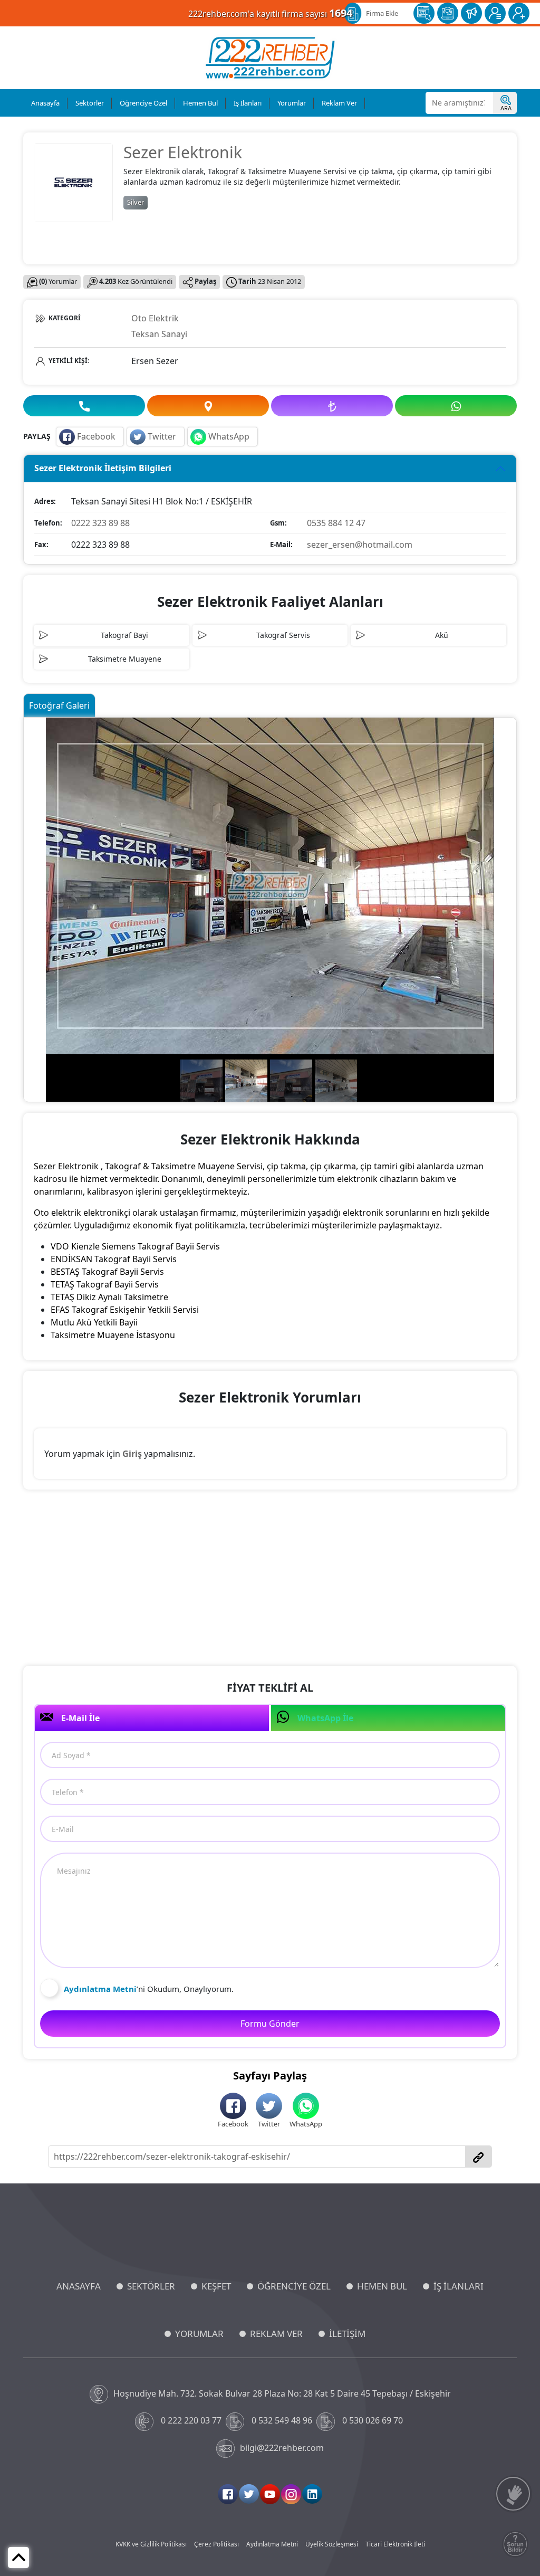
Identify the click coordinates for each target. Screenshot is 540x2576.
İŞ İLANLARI (459, 2286)
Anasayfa (45, 103)
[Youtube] (270, 2494)
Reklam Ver (339, 103)
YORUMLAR (199, 2334)
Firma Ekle (382, 13)
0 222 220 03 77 (191, 2420)
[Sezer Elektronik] (73, 182)
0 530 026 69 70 (373, 2420)
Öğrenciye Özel (143, 103)
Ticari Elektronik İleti (395, 2544)
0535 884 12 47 (336, 523)
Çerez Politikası (216, 2544)
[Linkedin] (312, 2494)
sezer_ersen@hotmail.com (360, 545)
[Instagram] (291, 2494)
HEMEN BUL (382, 2286)
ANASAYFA (79, 2286)
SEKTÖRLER (151, 2286)
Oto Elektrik (155, 318)
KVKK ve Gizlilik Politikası (151, 2544)
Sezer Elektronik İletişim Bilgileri (103, 468)
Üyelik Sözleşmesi (332, 2544)
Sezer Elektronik (183, 152)
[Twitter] (249, 2494)
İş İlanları (248, 103)
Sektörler (90, 103)
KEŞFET (216, 2286)
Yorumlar (292, 103)
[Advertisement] (270, 1579)
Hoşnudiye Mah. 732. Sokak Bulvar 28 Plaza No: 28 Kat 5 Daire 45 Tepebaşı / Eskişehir (282, 2393)
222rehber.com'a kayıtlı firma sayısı (270, 13)
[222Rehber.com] (270, 58)
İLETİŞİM (347, 2334)
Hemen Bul (200, 103)
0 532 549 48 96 (282, 2420)
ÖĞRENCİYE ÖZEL (294, 2286)
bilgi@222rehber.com (282, 2448)
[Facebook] (228, 2494)
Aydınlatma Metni (272, 2544)
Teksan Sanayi (159, 334)
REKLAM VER (276, 2334)
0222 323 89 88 (100, 523)
